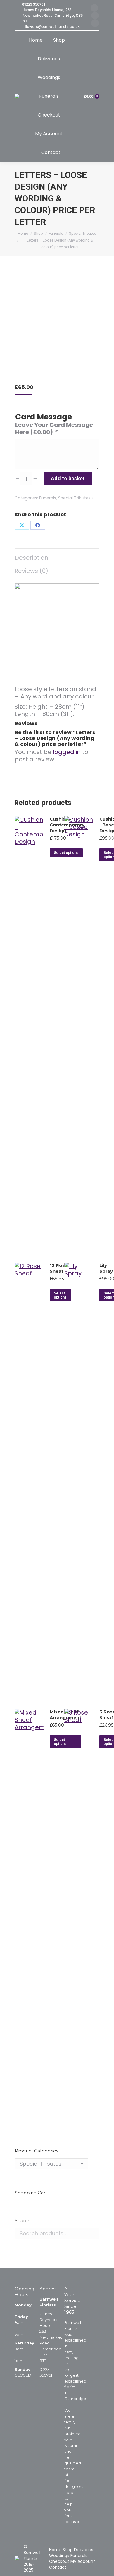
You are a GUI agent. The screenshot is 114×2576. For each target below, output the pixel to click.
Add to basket (68, 478)
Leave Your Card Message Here (54, 429)
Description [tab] (31, 558)
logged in (67, 752)
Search (93, 2234)
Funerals (48, 498)
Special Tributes (74, 498)
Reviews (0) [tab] (31, 571)
